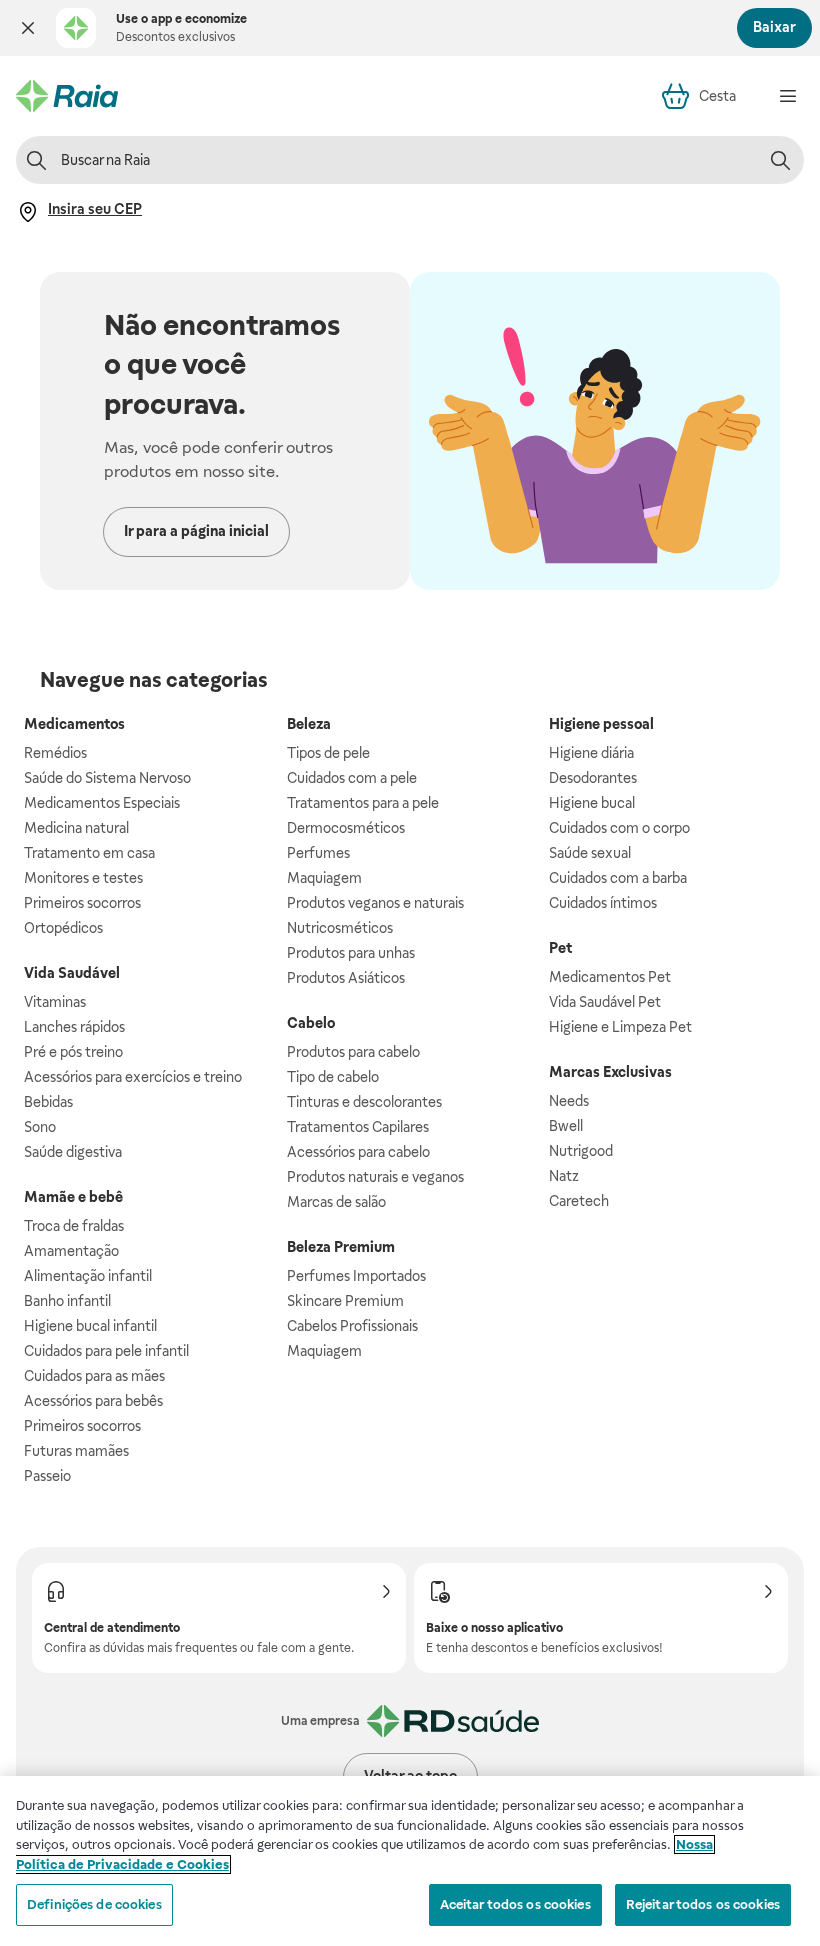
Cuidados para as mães (94, 1376)
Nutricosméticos (340, 928)
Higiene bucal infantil (90, 1326)
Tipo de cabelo (333, 1077)
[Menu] (788, 96)
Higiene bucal (592, 803)
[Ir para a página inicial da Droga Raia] (67, 96)
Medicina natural (76, 828)
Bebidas (48, 1102)
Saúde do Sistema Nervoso (107, 778)
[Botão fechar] (28, 28)
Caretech (579, 1201)
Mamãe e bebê (73, 1197)
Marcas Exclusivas (610, 1072)
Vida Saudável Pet (605, 1002)
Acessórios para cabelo (358, 1152)
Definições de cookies (94, 1904)
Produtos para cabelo (353, 1052)
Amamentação (71, 1251)
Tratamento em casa (89, 853)
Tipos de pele (328, 753)
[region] (410, 1861)
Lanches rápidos (74, 1027)
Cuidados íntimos (603, 903)
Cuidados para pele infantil (106, 1351)
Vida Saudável (72, 973)
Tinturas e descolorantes (364, 1102)
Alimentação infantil (88, 1276)
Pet (560, 948)
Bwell (566, 1126)
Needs (569, 1101)
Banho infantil (67, 1301)
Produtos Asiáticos (346, 978)
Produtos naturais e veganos (375, 1177)
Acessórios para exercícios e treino (133, 1077)
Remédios (55, 753)
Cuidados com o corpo (619, 828)
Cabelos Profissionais (352, 1326)
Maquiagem (324, 878)
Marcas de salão (336, 1202)
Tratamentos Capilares (358, 1127)
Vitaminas (55, 1002)
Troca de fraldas (74, 1226)
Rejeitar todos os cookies (703, 1904)
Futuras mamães (76, 1451)
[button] (28, 28)
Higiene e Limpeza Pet (620, 1027)
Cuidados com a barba (618, 878)
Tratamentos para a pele (363, 803)
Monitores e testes (83, 878)
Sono (40, 1127)
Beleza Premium (341, 1247)
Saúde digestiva (73, 1152)
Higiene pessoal (601, 724)
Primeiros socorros (82, 903)
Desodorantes (593, 778)
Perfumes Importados (356, 1276)
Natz (564, 1176)
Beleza (309, 724)
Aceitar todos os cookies (515, 1904)
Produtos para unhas (351, 953)
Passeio (47, 1476)
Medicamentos (74, 724)
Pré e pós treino (73, 1052)
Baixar (774, 27)
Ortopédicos (63, 928)
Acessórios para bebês (93, 1401)
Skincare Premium (345, 1301)
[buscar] (780, 160)
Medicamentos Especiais (102, 803)
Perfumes (318, 853)
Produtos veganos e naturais (375, 903)
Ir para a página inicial (196, 531)
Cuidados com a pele (352, 778)
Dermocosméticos (346, 828)
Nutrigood (581, 1151)
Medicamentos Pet (610, 977)
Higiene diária (591, 753)
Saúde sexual (590, 853)
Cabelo (311, 1023)
